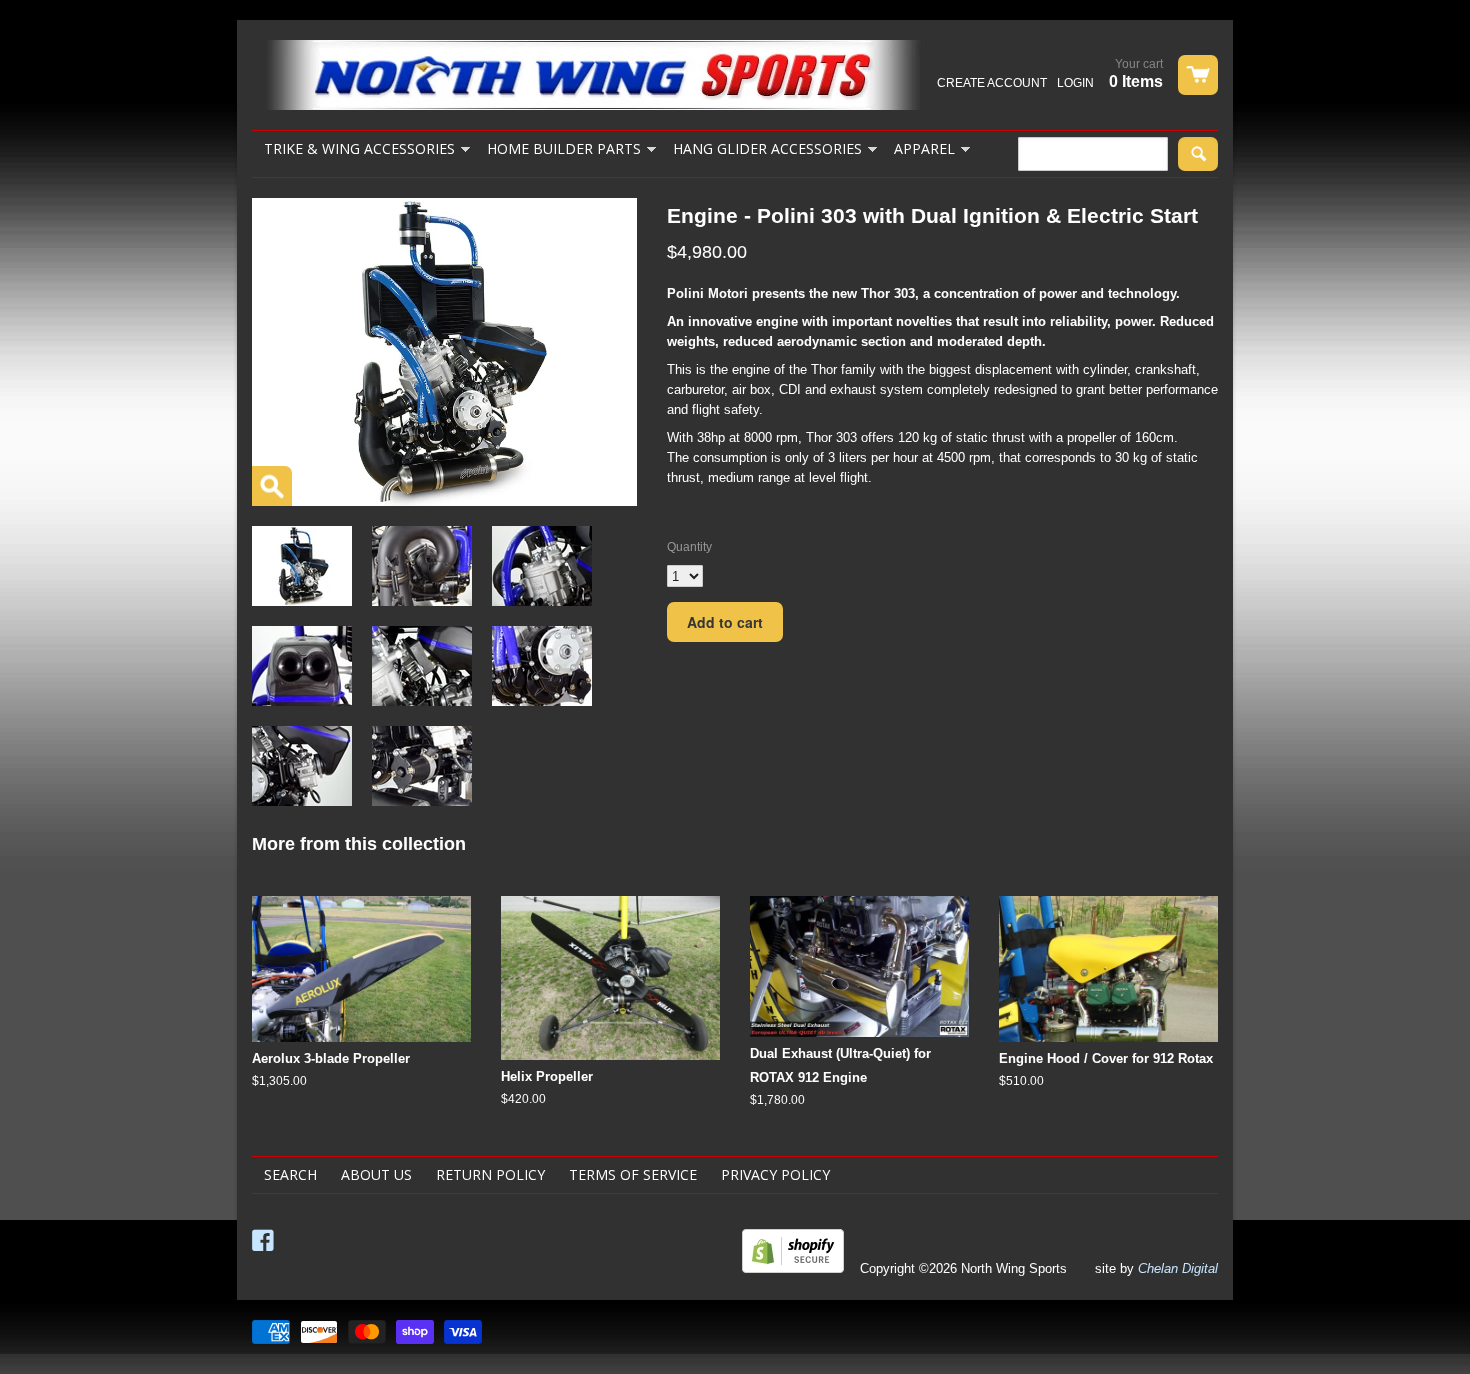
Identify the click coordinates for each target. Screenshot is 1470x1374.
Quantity (689, 547)
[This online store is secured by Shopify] (793, 1268)
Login (1075, 83)
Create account (992, 83)
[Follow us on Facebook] (265, 1241)
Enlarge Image (272, 486)
